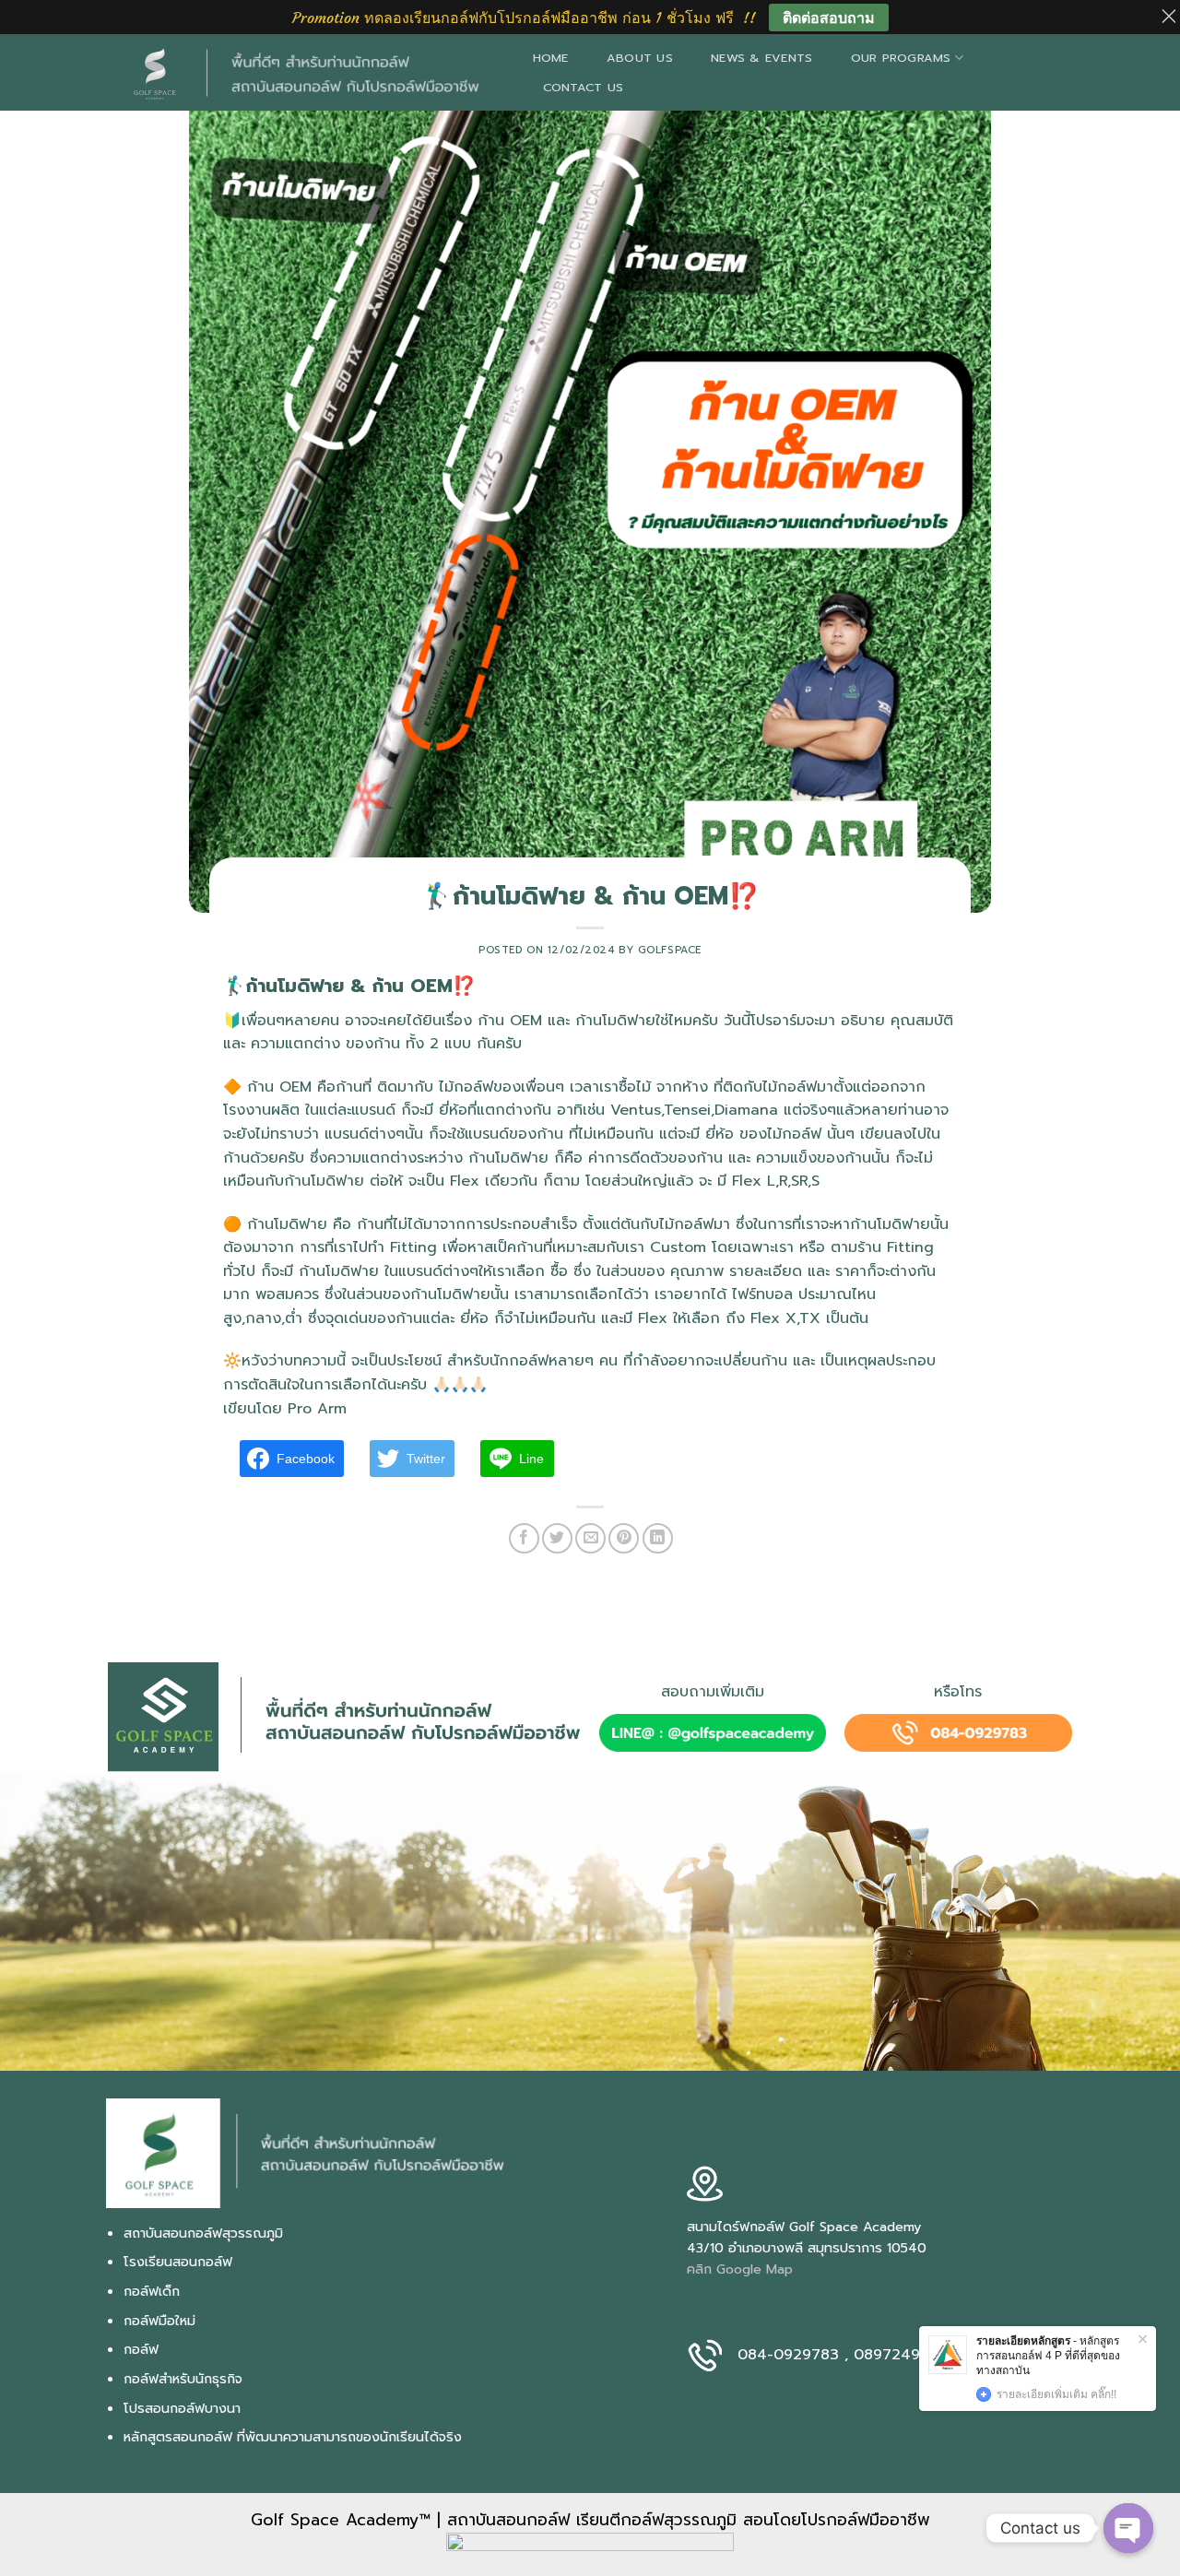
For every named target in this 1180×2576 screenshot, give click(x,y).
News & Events (761, 58)
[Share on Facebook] (524, 1538)
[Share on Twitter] (557, 1538)
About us (640, 58)
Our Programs (901, 58)
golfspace (670, 950)
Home (551, 58)
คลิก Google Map (740, 2269)
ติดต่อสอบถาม (829, 18)
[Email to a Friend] (590, 1538)
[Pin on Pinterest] (624, 1538)
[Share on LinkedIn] (658, 1538)
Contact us (584, 87)
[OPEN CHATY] (1128, 2528)
